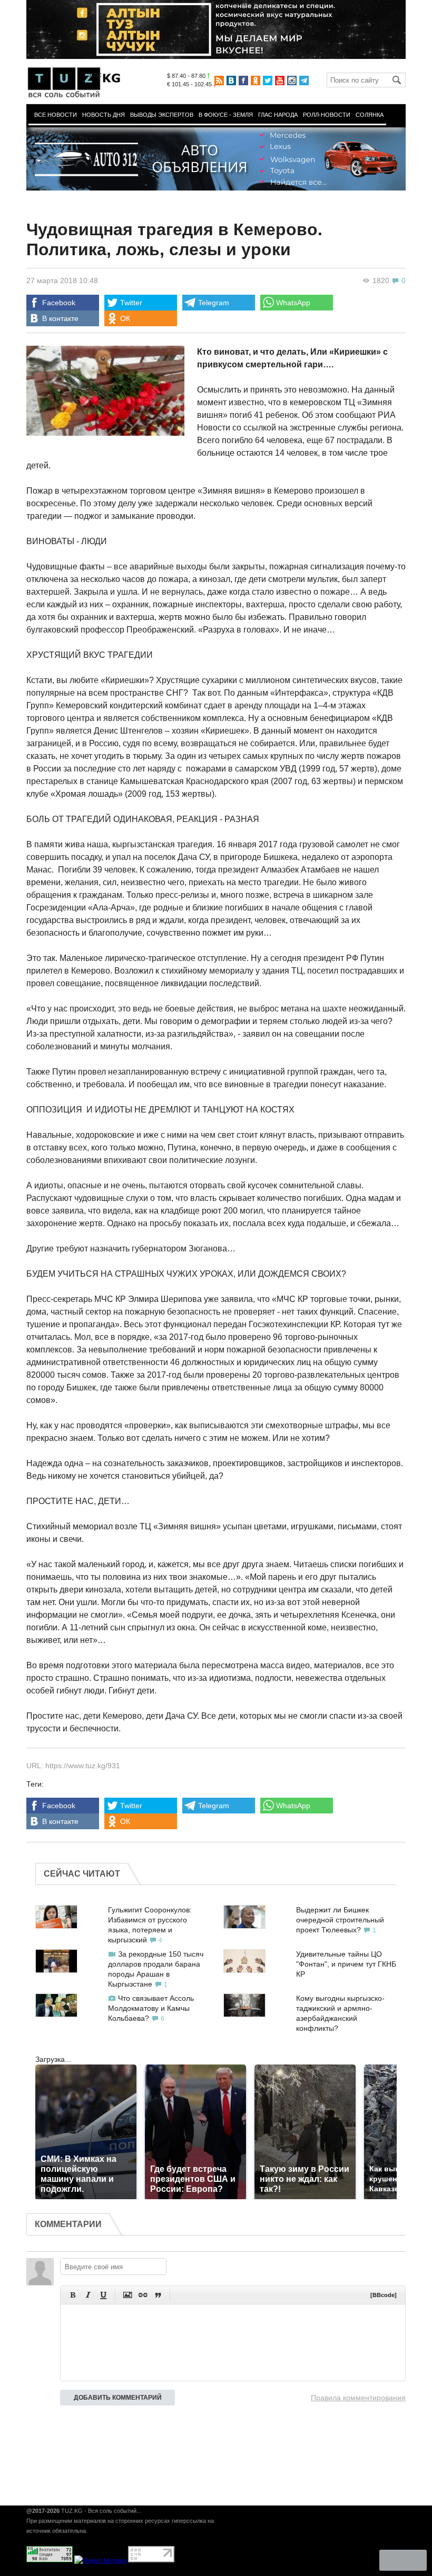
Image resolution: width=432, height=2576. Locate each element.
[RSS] (219, 81)
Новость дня (104, 115)
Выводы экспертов (162, 115)
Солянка (370, 115)
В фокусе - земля (226, 115)
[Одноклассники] (256, 81)
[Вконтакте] (231, 81)
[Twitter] (268, 81)
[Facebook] (243, 81)
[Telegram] (304, 81)
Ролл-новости (327, 115)
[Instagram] (292, 81)
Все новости (56, 115)
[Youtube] (280, 81)
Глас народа (278, 115)
